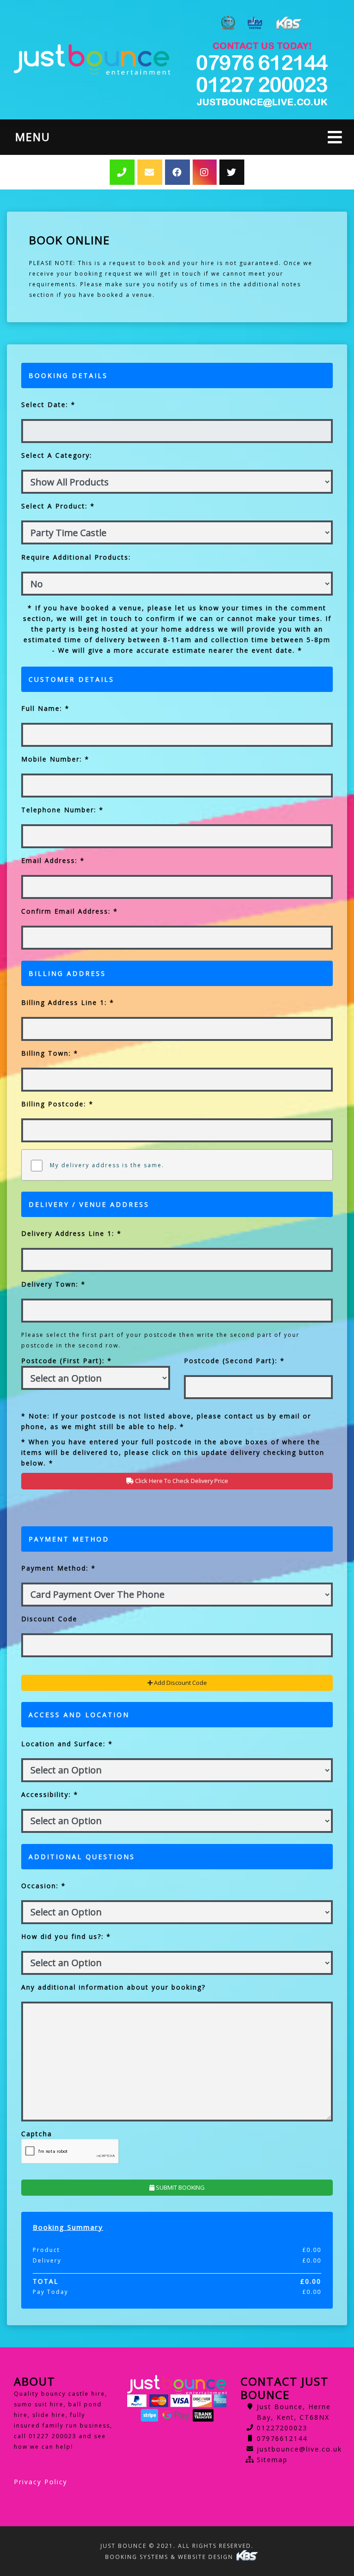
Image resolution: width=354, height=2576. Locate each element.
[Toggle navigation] (335, 137)
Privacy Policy (41, 2482)
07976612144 (282, 2438)
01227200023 (282, 2428)
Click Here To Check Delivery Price (181, 1481)
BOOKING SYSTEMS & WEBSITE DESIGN (170, 2557)
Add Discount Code (180, 1683)
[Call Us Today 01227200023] (262, 63)
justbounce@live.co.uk (299, 2449)
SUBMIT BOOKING (180, 2187)
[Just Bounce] (92, 59)
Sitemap (272, 2460)
